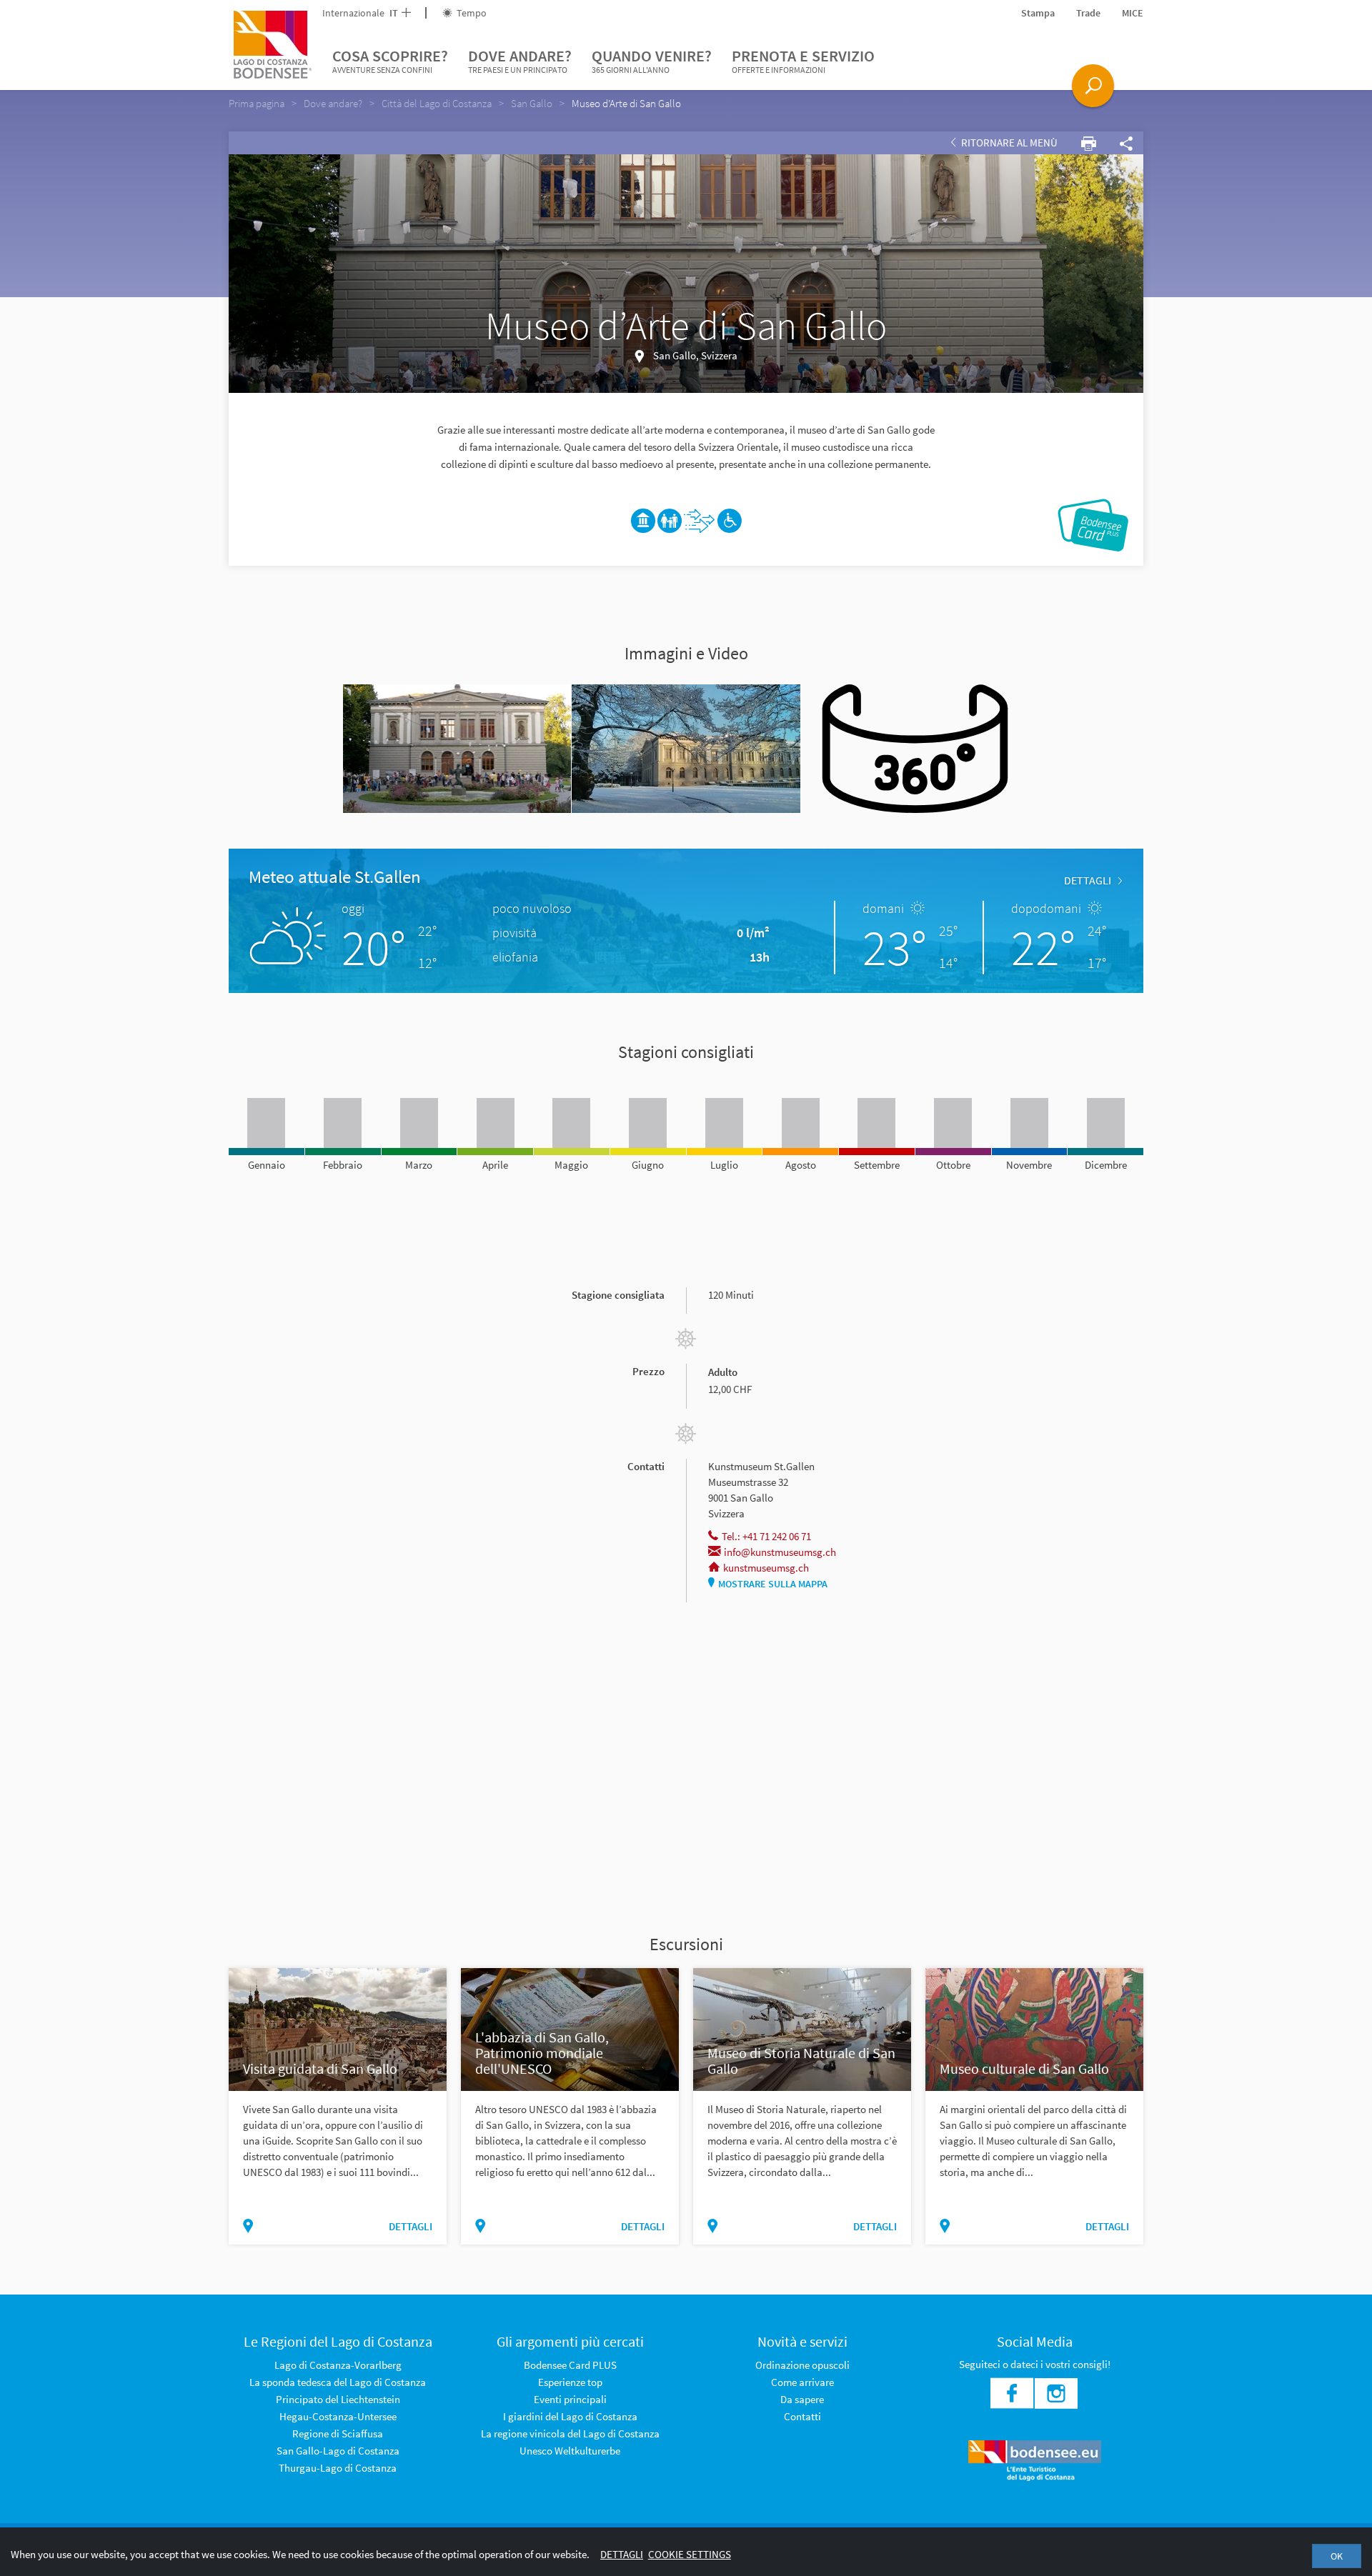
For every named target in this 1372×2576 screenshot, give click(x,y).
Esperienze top (570, 2382)
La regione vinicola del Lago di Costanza (570, 2433)
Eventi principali (570, 2399)
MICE (1133, 13)
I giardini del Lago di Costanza (570, 2416)
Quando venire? (652, 60)
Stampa (1038, 13)
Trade (1088, 13)
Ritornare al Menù (1008, 143)
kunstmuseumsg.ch (766, 1568)
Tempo (471, 13)
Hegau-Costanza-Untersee (338, 2416)
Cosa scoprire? (390, 60)
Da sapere (802, 2399)
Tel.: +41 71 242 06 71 (766, 1536)
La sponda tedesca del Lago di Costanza (338, 2382)
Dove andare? (520, 60)
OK (1337, 2556)
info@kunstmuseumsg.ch (780, 1552)
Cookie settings (690, 2554)
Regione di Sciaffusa (338, 2433)
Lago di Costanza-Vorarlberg (338, 2365)
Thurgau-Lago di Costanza (338, 2468)
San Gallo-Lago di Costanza (338, 2451)
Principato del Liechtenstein (338, 2399)
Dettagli (622, 2554)
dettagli (1088, 880)
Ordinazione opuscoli (802, 2365)
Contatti (802, 2416)
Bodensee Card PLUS (570, 2365)
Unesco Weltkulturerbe (570, 2451)
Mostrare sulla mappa (773, 1584)
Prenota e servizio (803, 60)
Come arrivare (802, 2382)
